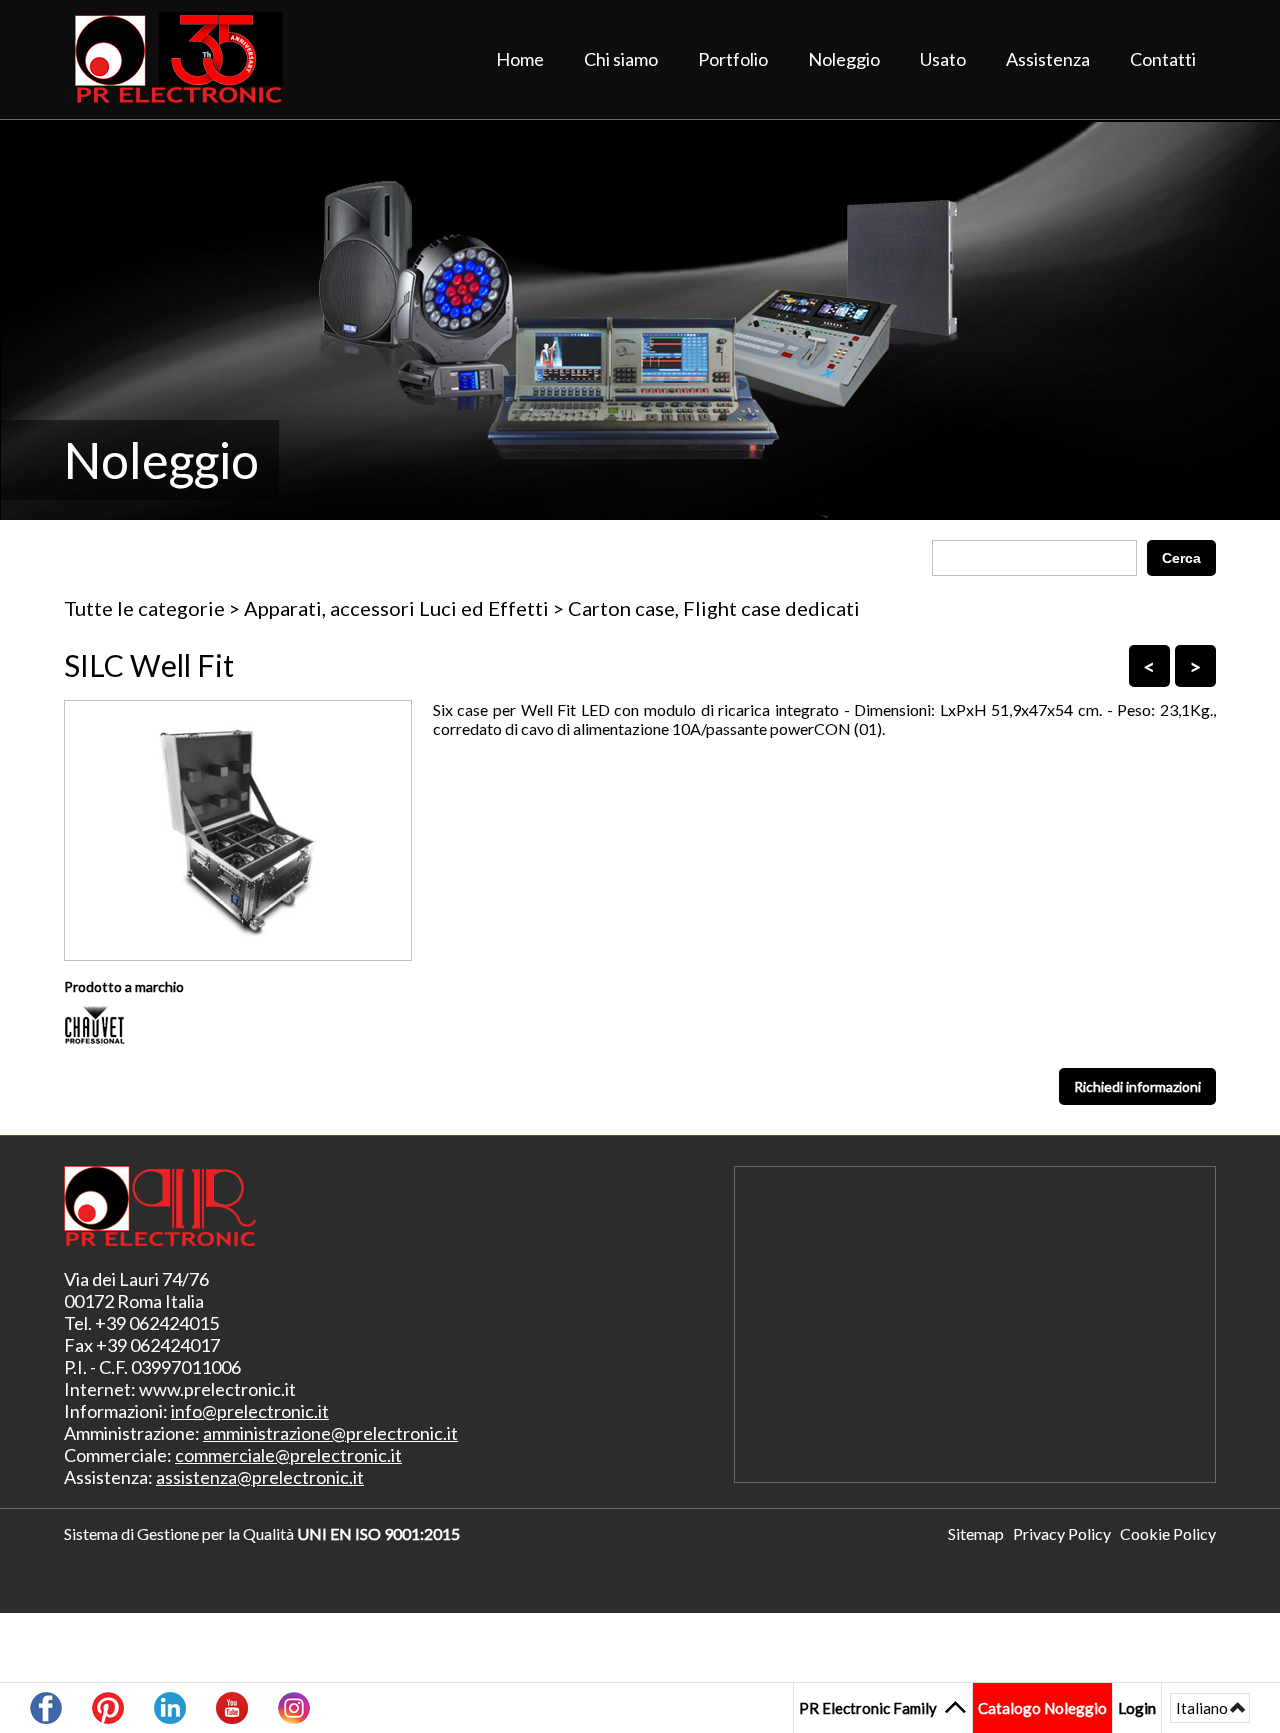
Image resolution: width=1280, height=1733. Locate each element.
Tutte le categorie (144, 608)
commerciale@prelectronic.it (288, 1455)
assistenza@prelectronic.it (260, 1477)
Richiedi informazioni (1137, 1086)
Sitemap (976, 1533)
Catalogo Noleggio (1042, 1708)
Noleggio (844, 59)
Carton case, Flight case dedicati (714, 608)
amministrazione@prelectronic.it (330, 1433)
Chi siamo (621, 59)
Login (1137, 1707)
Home (520, 59)
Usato (943, 59)
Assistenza (1048, 59)
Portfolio (733, 59)
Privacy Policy (1062, 1533)
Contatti (1163, 59)
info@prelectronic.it (250, 1411)
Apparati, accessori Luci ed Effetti (396, 608)
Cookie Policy (1168, 1533)
